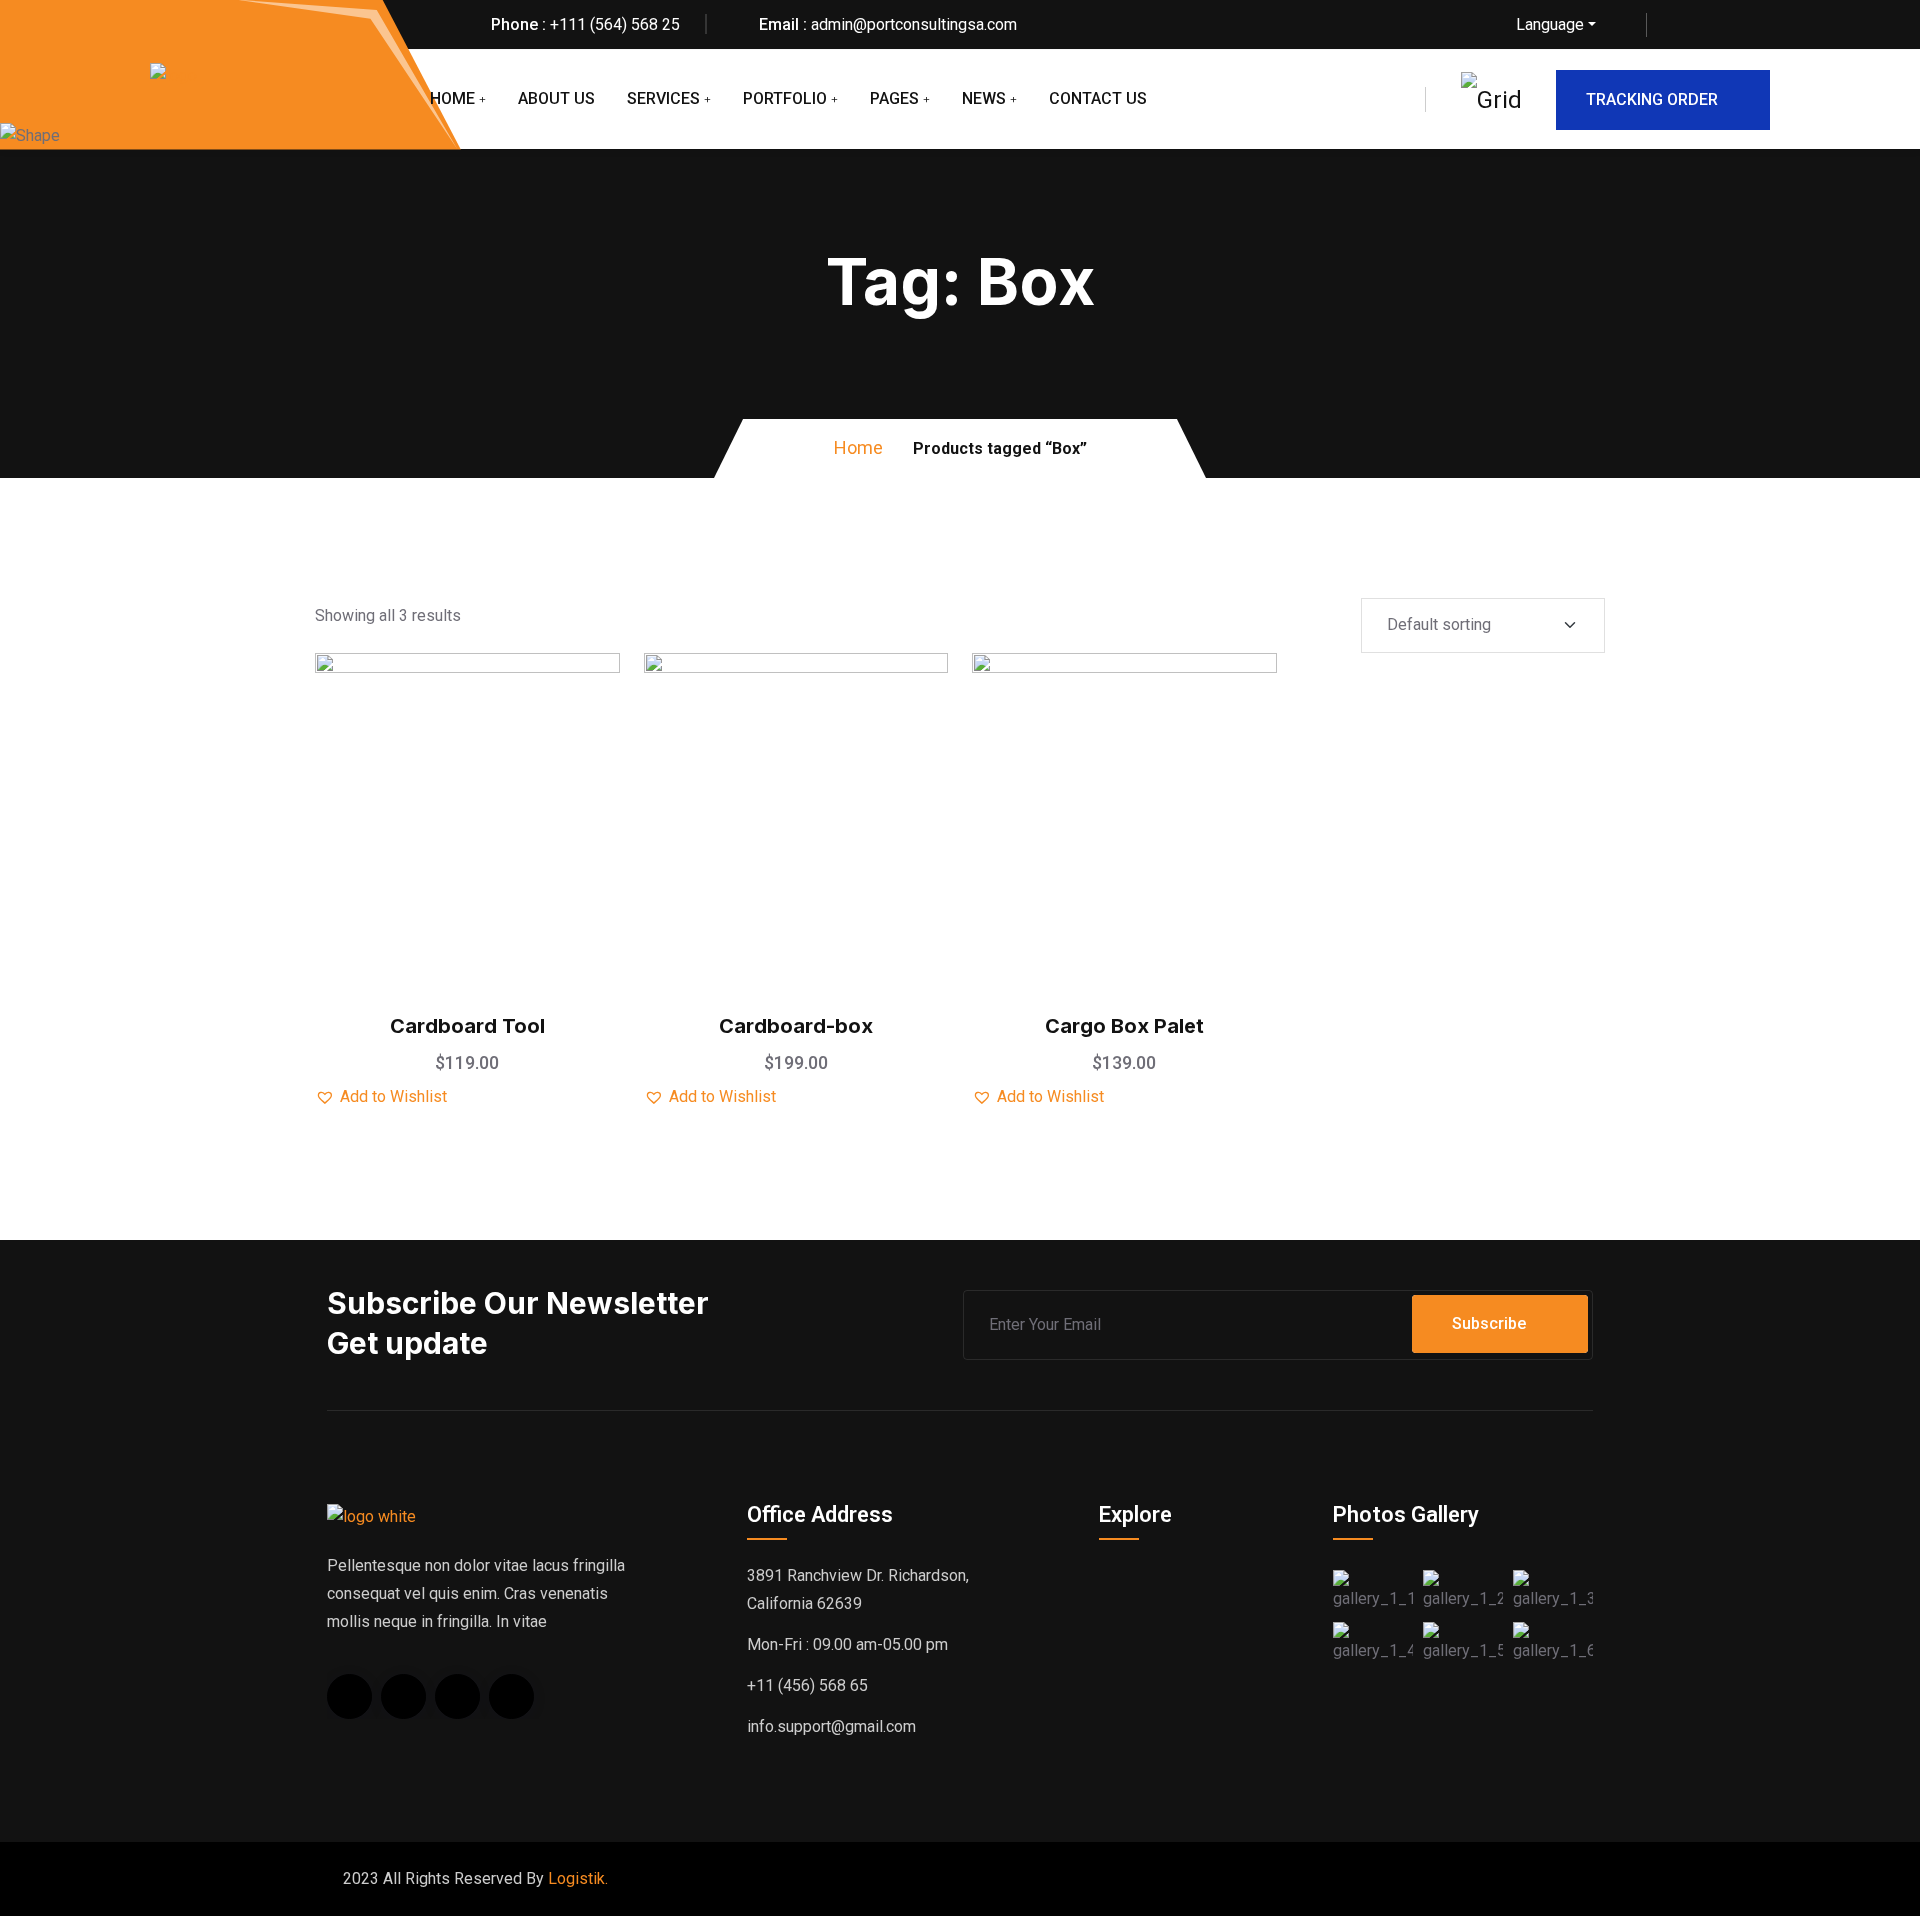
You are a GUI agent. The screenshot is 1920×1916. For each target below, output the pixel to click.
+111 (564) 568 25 (615, 24)
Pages (894, 98)
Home (452, 98)
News (984, 98)
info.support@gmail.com (831, 1726)
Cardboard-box (796, 1026)
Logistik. (578, 1878)
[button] (517, 749)
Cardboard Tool (467, 1026)
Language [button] (1550, 24)
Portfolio (785, 98)
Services (663, 98)
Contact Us (1098, 98)
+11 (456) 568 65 (807, 1685)
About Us (556, 98)
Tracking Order (1652, 99)
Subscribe (1489, 1323)
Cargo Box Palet (1124, 1026)
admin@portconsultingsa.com (914, 24)
